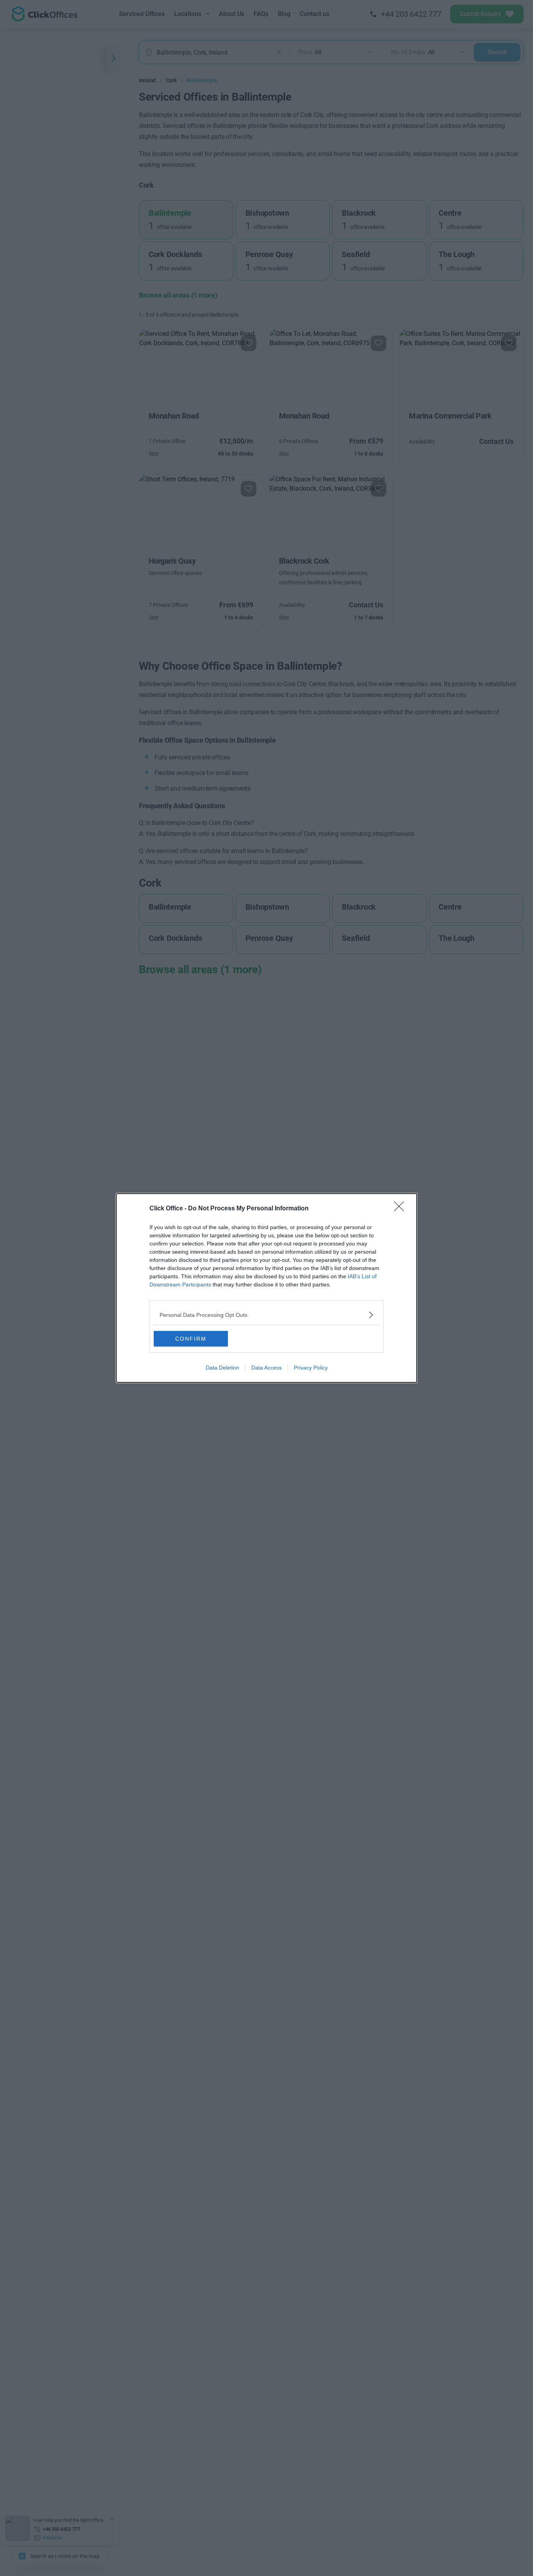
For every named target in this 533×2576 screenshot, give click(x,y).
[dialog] (266, 1288)
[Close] (402, 1209)
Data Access (266, 1368)
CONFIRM (191, 1339)
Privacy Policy (311, 1368)
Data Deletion (222, 1368)
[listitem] (266, 1315)
